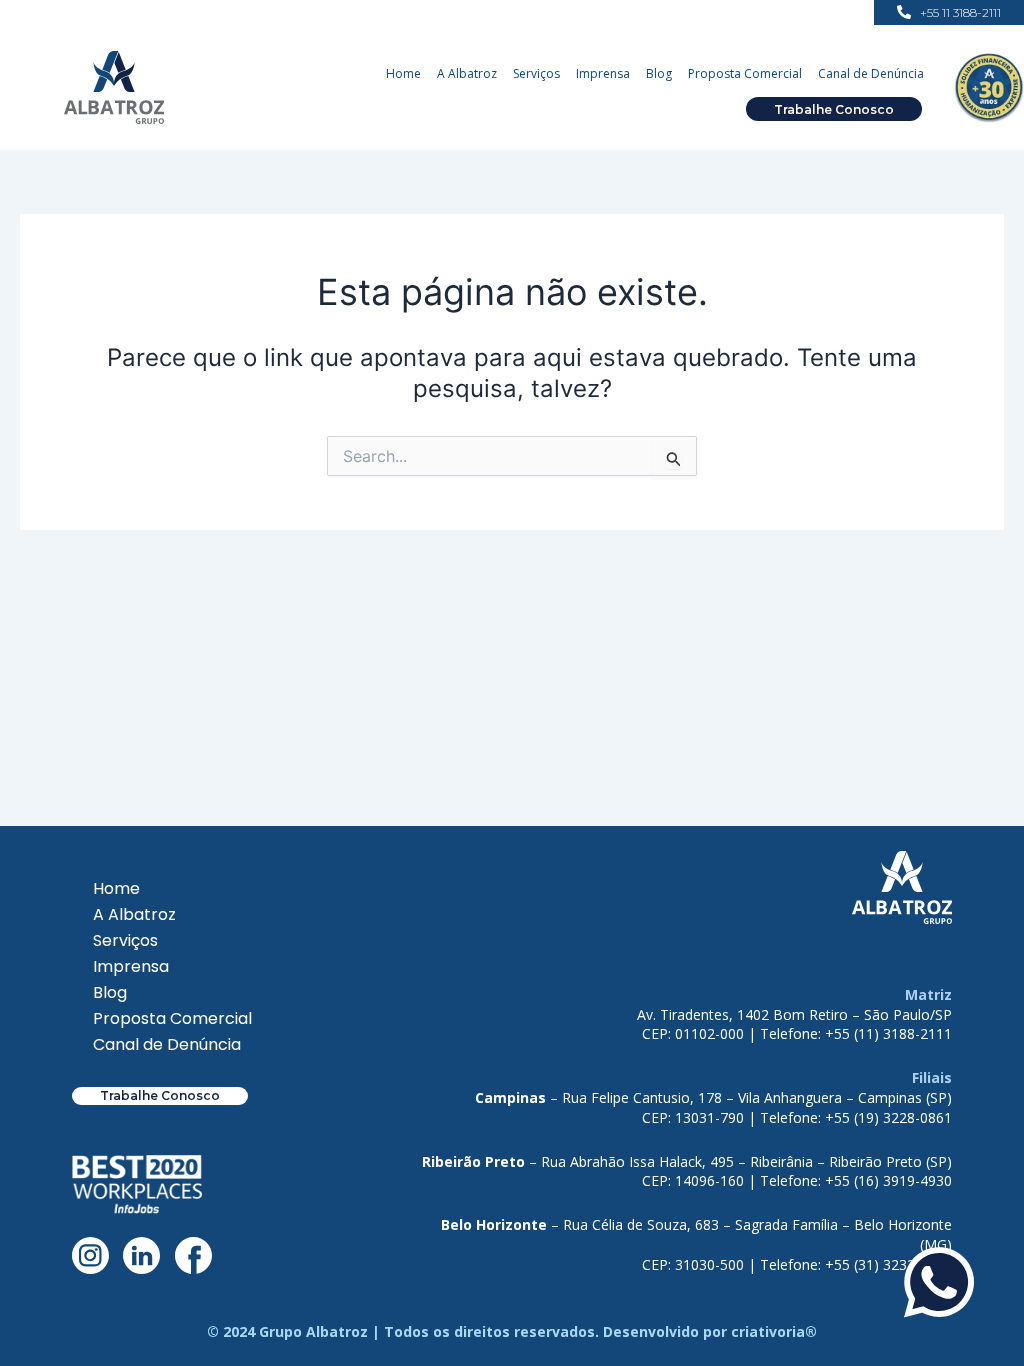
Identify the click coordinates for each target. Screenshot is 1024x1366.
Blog (659, 73)
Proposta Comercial (745, 73)
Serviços (536, 73)
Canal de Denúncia (871, 73)
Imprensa (603, 73)
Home (403, 73)
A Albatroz (467, 73)
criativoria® (774, 1331)
